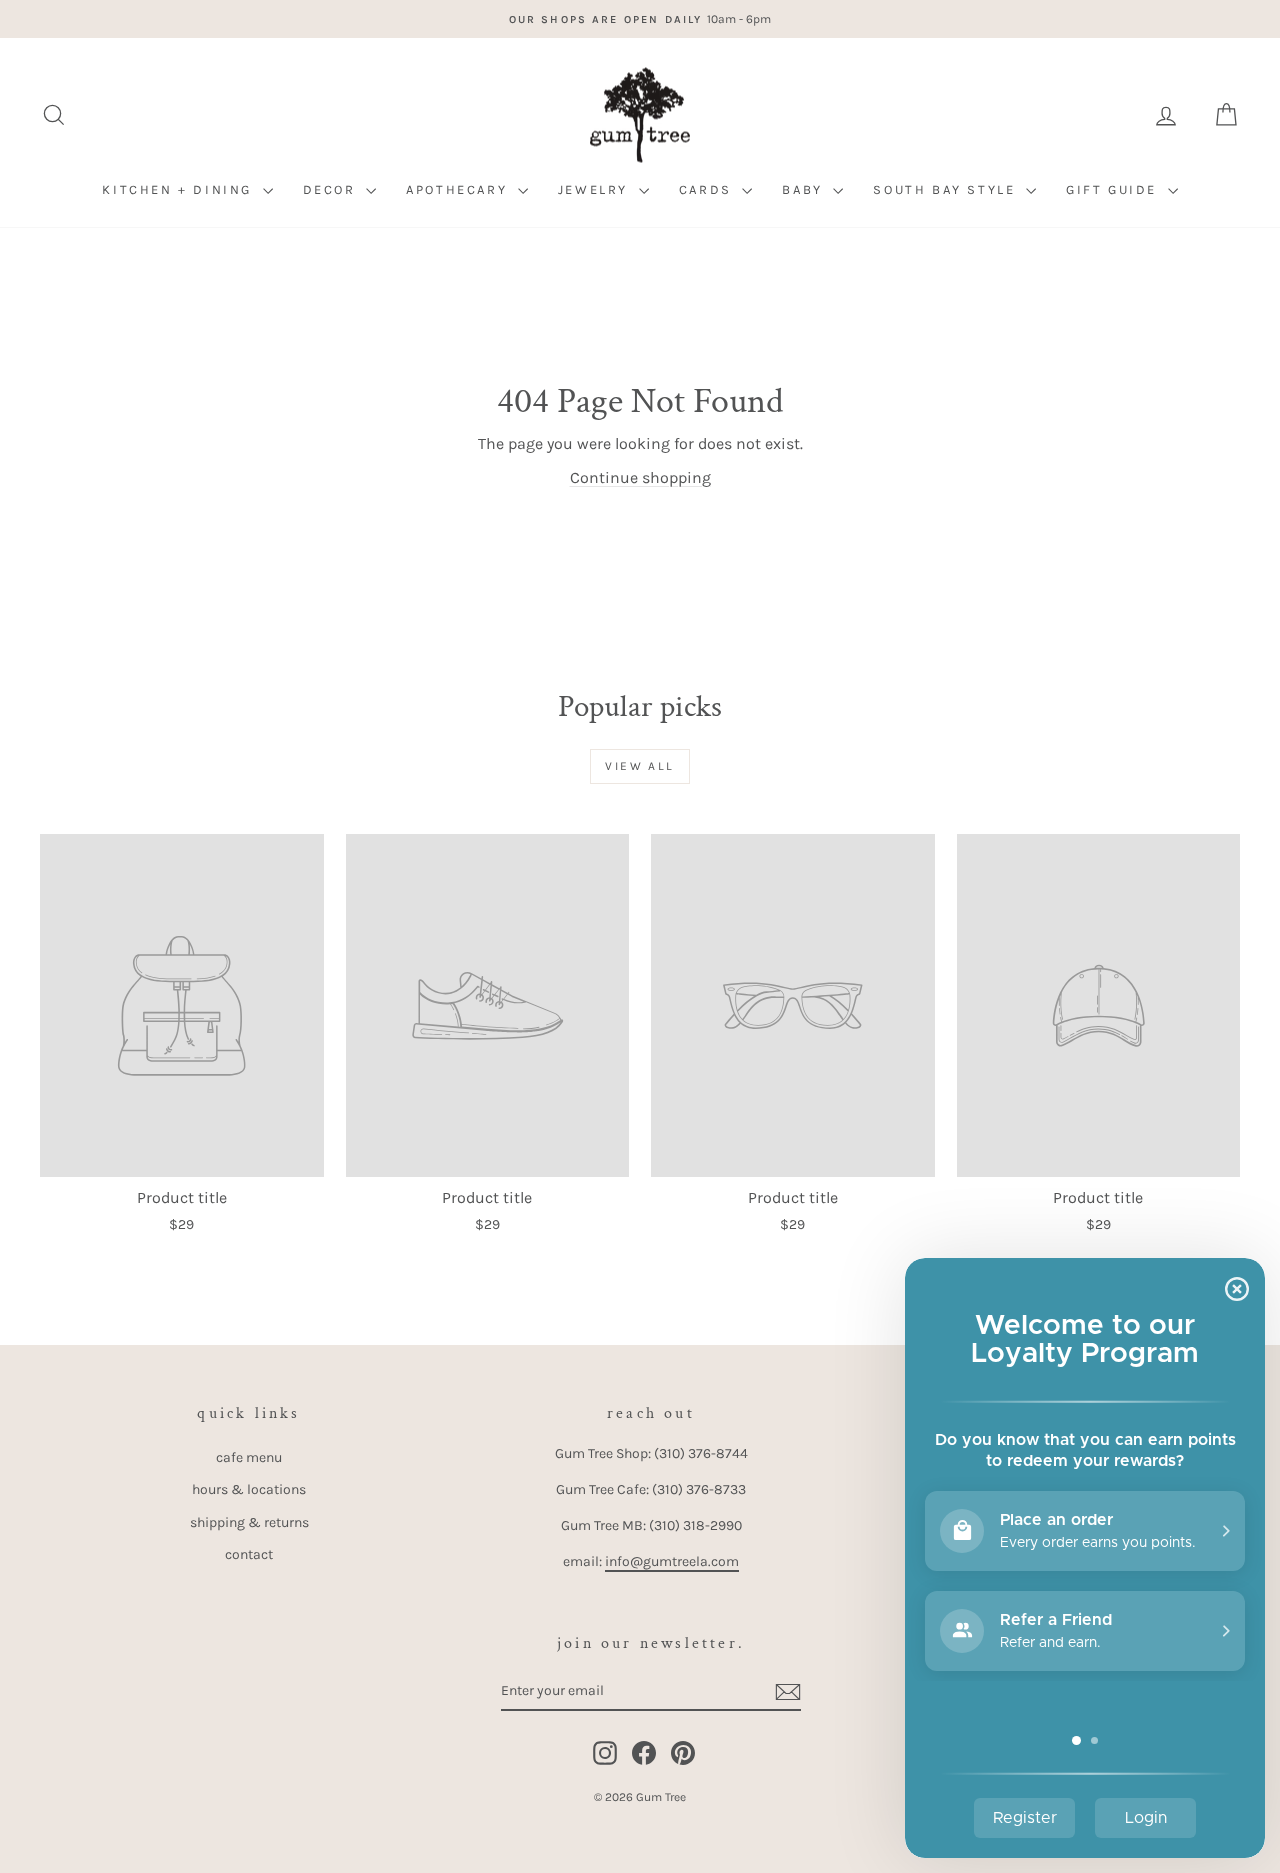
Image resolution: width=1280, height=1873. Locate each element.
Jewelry (596, 189)
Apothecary (459, 189)
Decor (332, 189)
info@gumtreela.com (672, 1561)
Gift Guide (1114, 189)
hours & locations (249, 1489)
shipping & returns (249, 1522)
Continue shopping (640, 477)
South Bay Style (947, 189)
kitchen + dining (179, 189)
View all (639, 766)
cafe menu (249, 1457)
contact (249, 1554)
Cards (708, 189)
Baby (805, 189)
